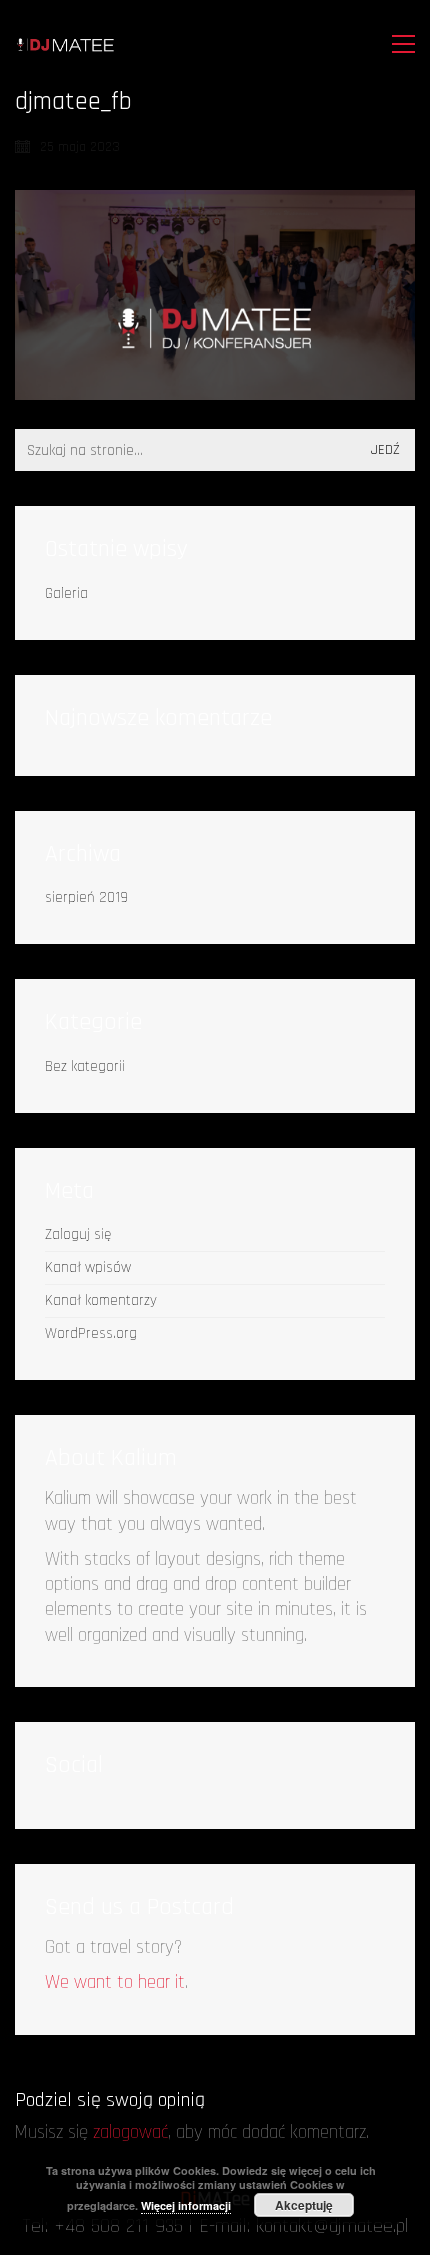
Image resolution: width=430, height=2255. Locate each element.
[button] (398, 44)
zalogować (130, 2132)
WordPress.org (91, 1333)
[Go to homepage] (65, 44)
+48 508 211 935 (118, 2226)
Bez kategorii (85, 1066)
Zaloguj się (78, 1234)
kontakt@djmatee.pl (332, 2226)
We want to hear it (115, 1982)
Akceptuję (304, 2205)
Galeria (66, 593)
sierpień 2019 (86, 897)
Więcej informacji (186, 2205)
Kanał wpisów (88, 1267)
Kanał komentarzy (101, 1300)
